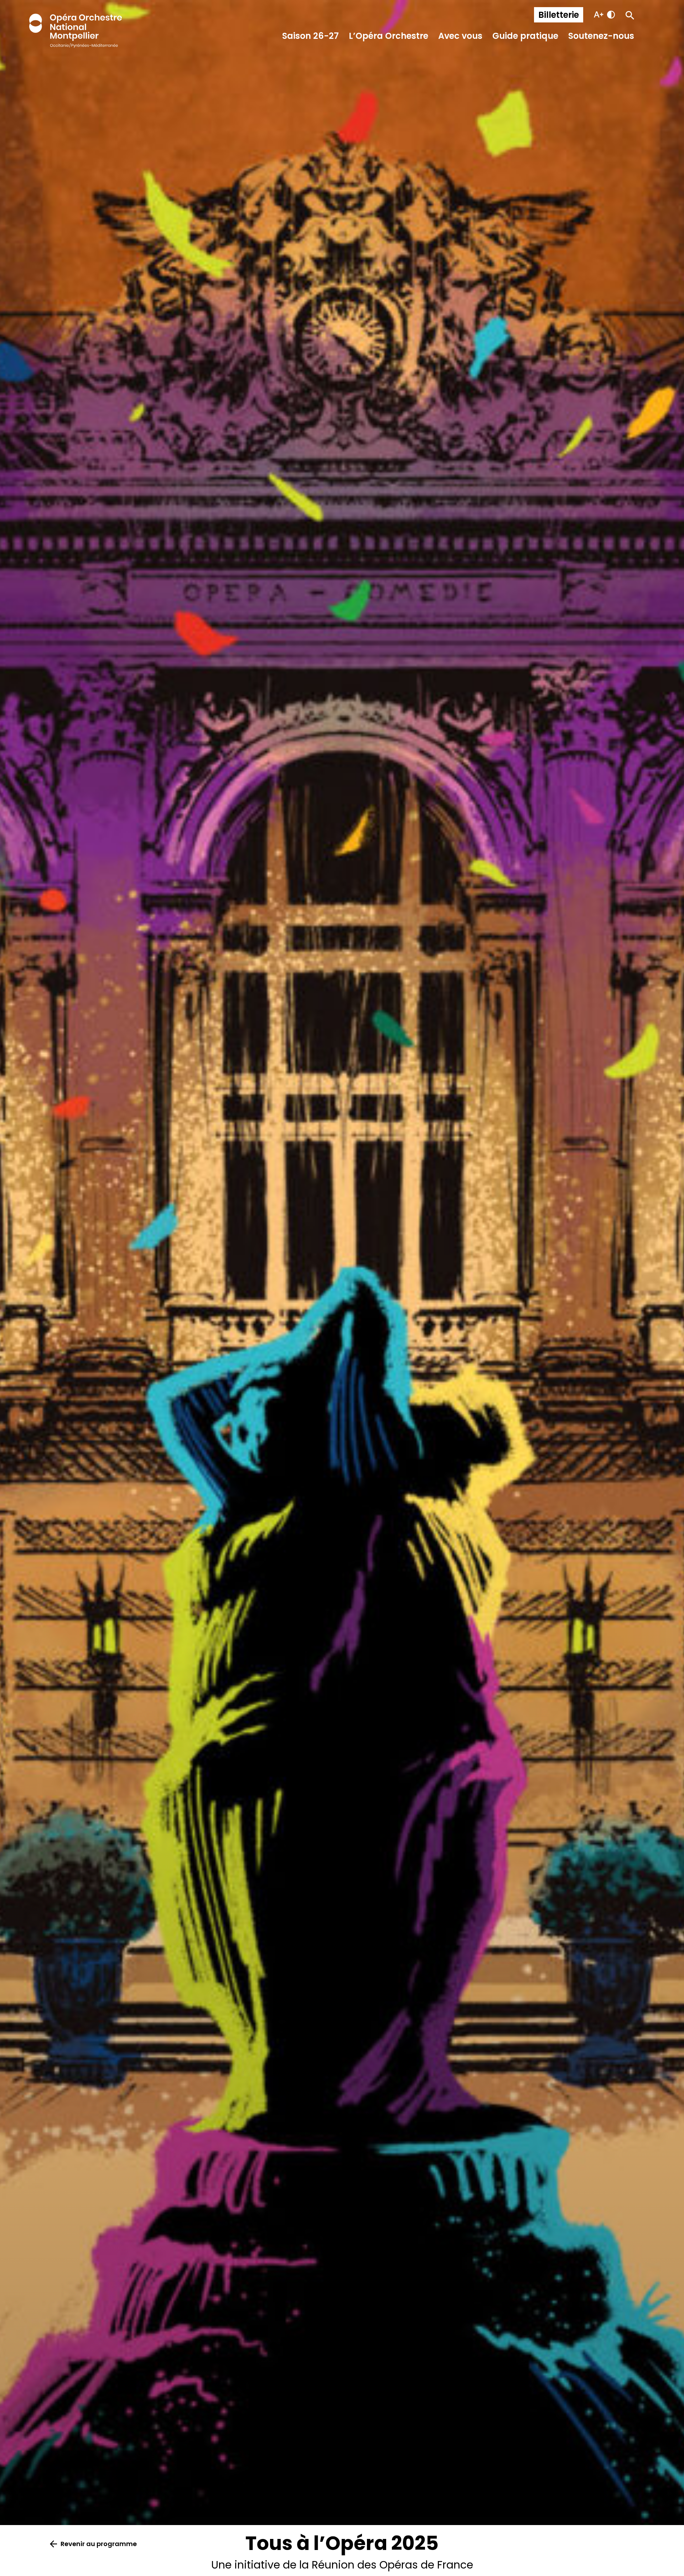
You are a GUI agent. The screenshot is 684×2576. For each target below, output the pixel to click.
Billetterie (559, 15)
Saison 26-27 (310, 36)
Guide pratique (525, 36)
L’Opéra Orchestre (388, 36)
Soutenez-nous (601, 36)
